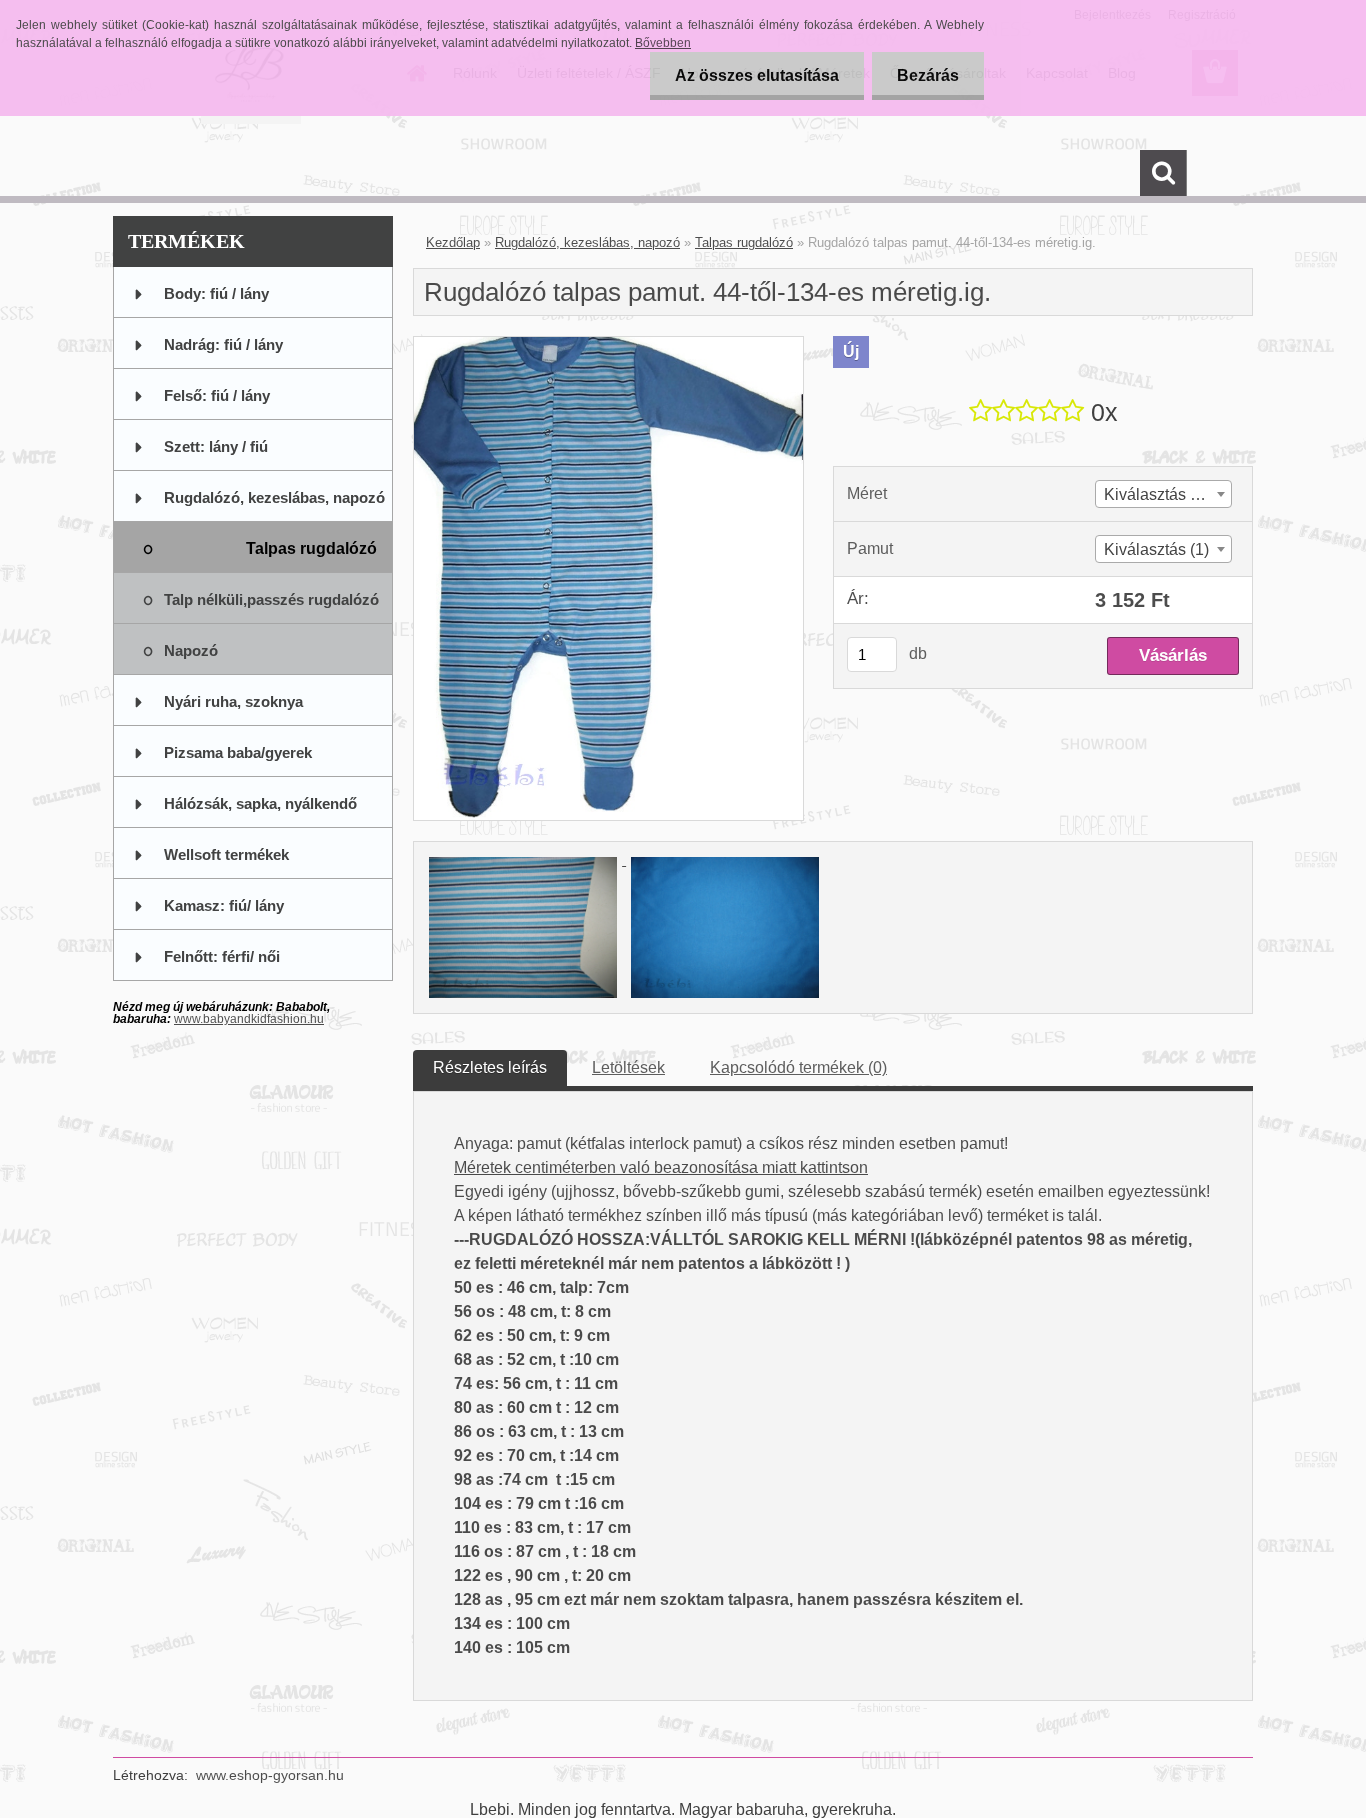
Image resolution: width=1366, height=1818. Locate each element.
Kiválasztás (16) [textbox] (1161, 494)
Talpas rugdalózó (744, 242)
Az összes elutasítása (757, 75)
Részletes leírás (490, 1067)
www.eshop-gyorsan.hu (270, 1775)
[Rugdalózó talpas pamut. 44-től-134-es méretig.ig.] (608, 344)
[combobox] (1163, 494)
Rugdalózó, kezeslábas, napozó (587, 242)
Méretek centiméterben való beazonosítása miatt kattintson (661, 1167)
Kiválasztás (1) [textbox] (1156, 549)
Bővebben (663, 43)
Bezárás (928, 75)
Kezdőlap (453, 242)
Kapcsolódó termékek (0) (798, 1067)
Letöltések (628, 1067)
